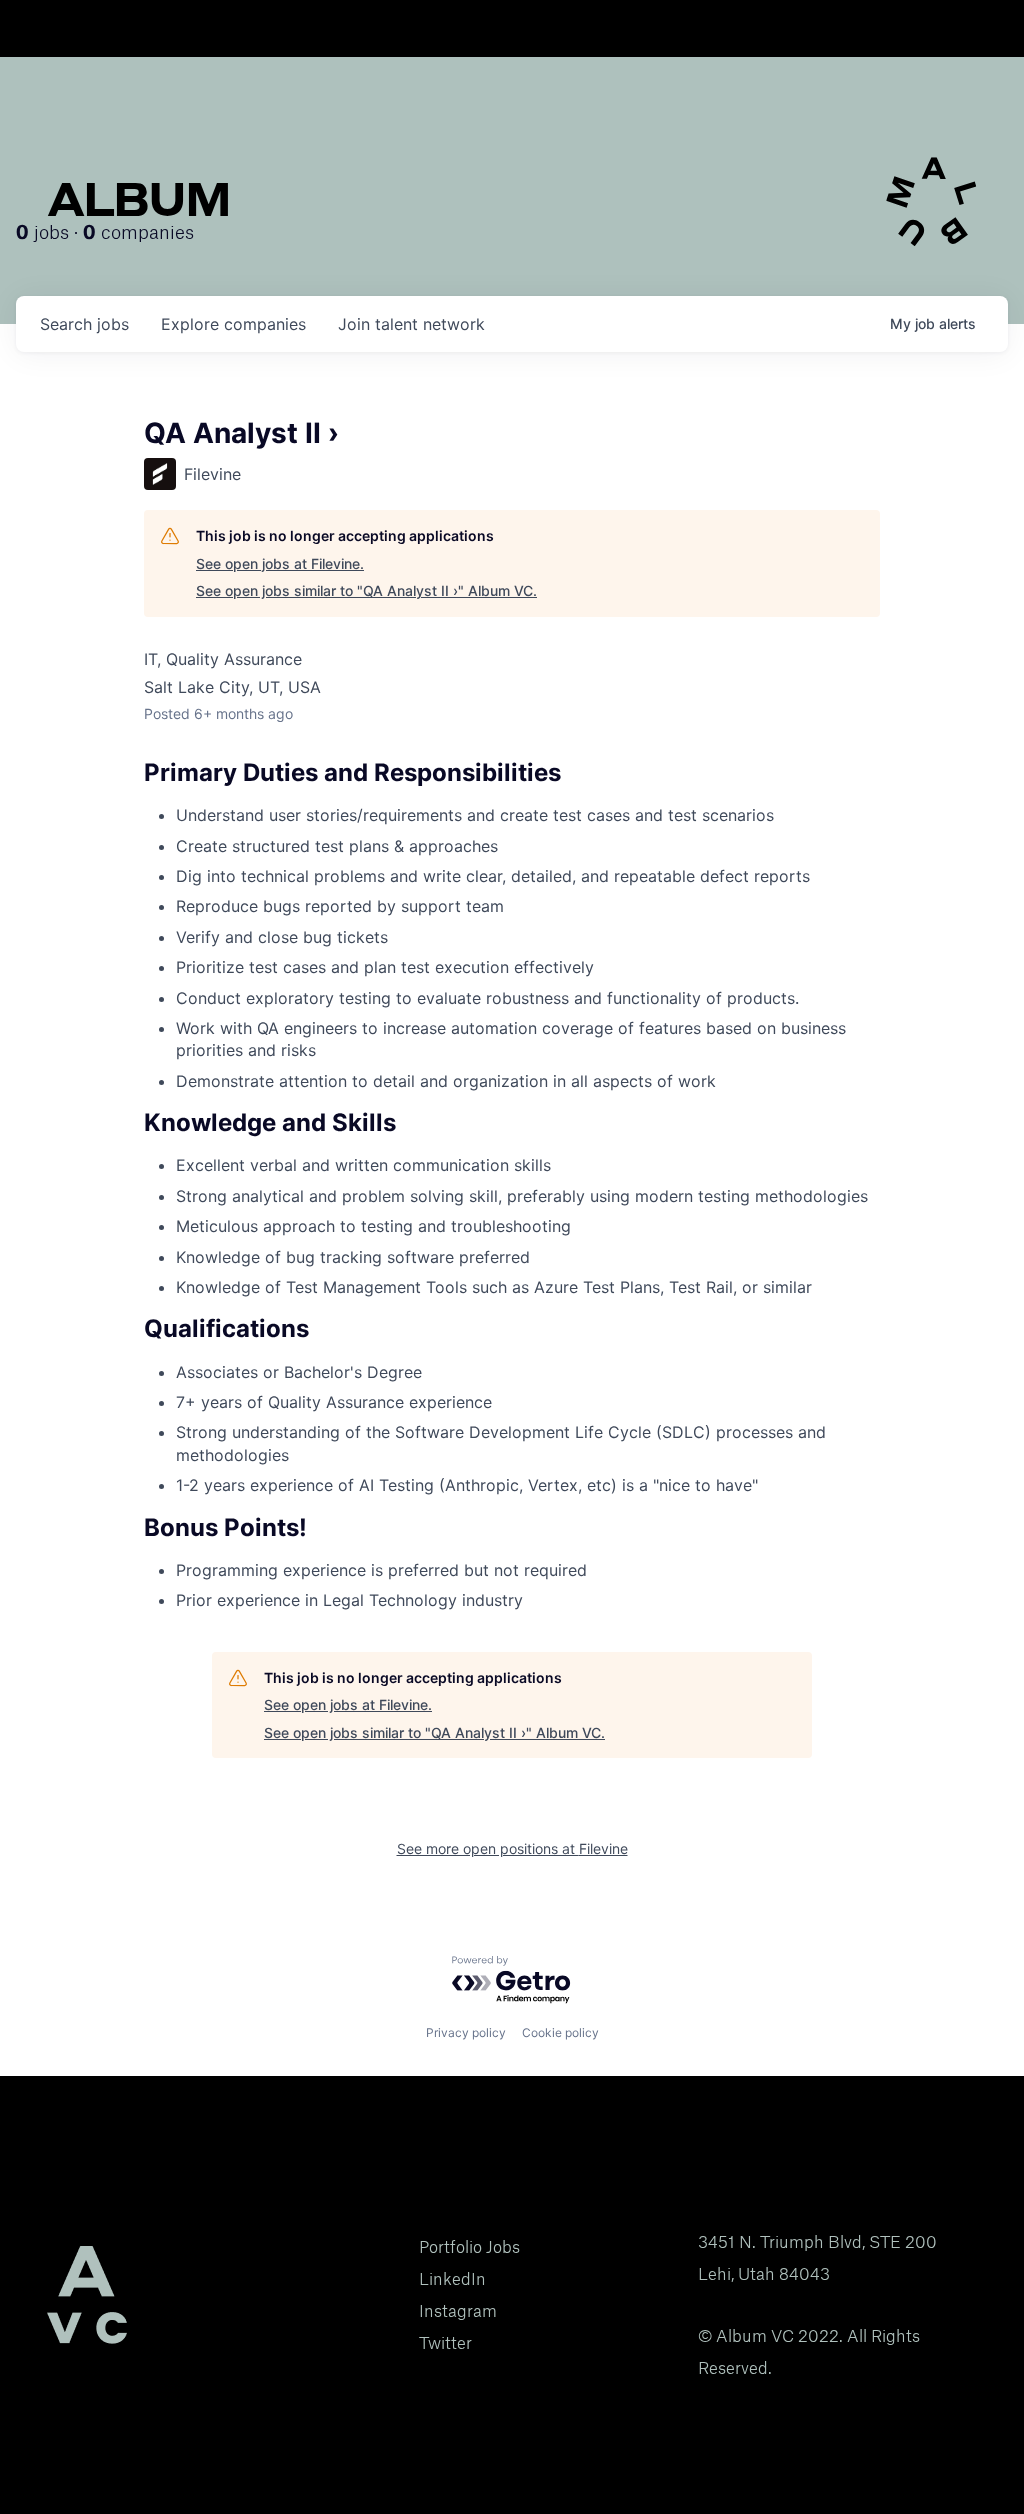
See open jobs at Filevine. (280, 563)
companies (233, 324)
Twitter (445, 2343)
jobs (84, 324)
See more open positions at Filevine (512, 1848)
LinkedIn (452, 2279)
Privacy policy (466, 2032)
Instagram (458, 2311)
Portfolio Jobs (469, 2247)
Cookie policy (560, 2032)
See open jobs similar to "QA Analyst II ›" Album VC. (366, 590)
